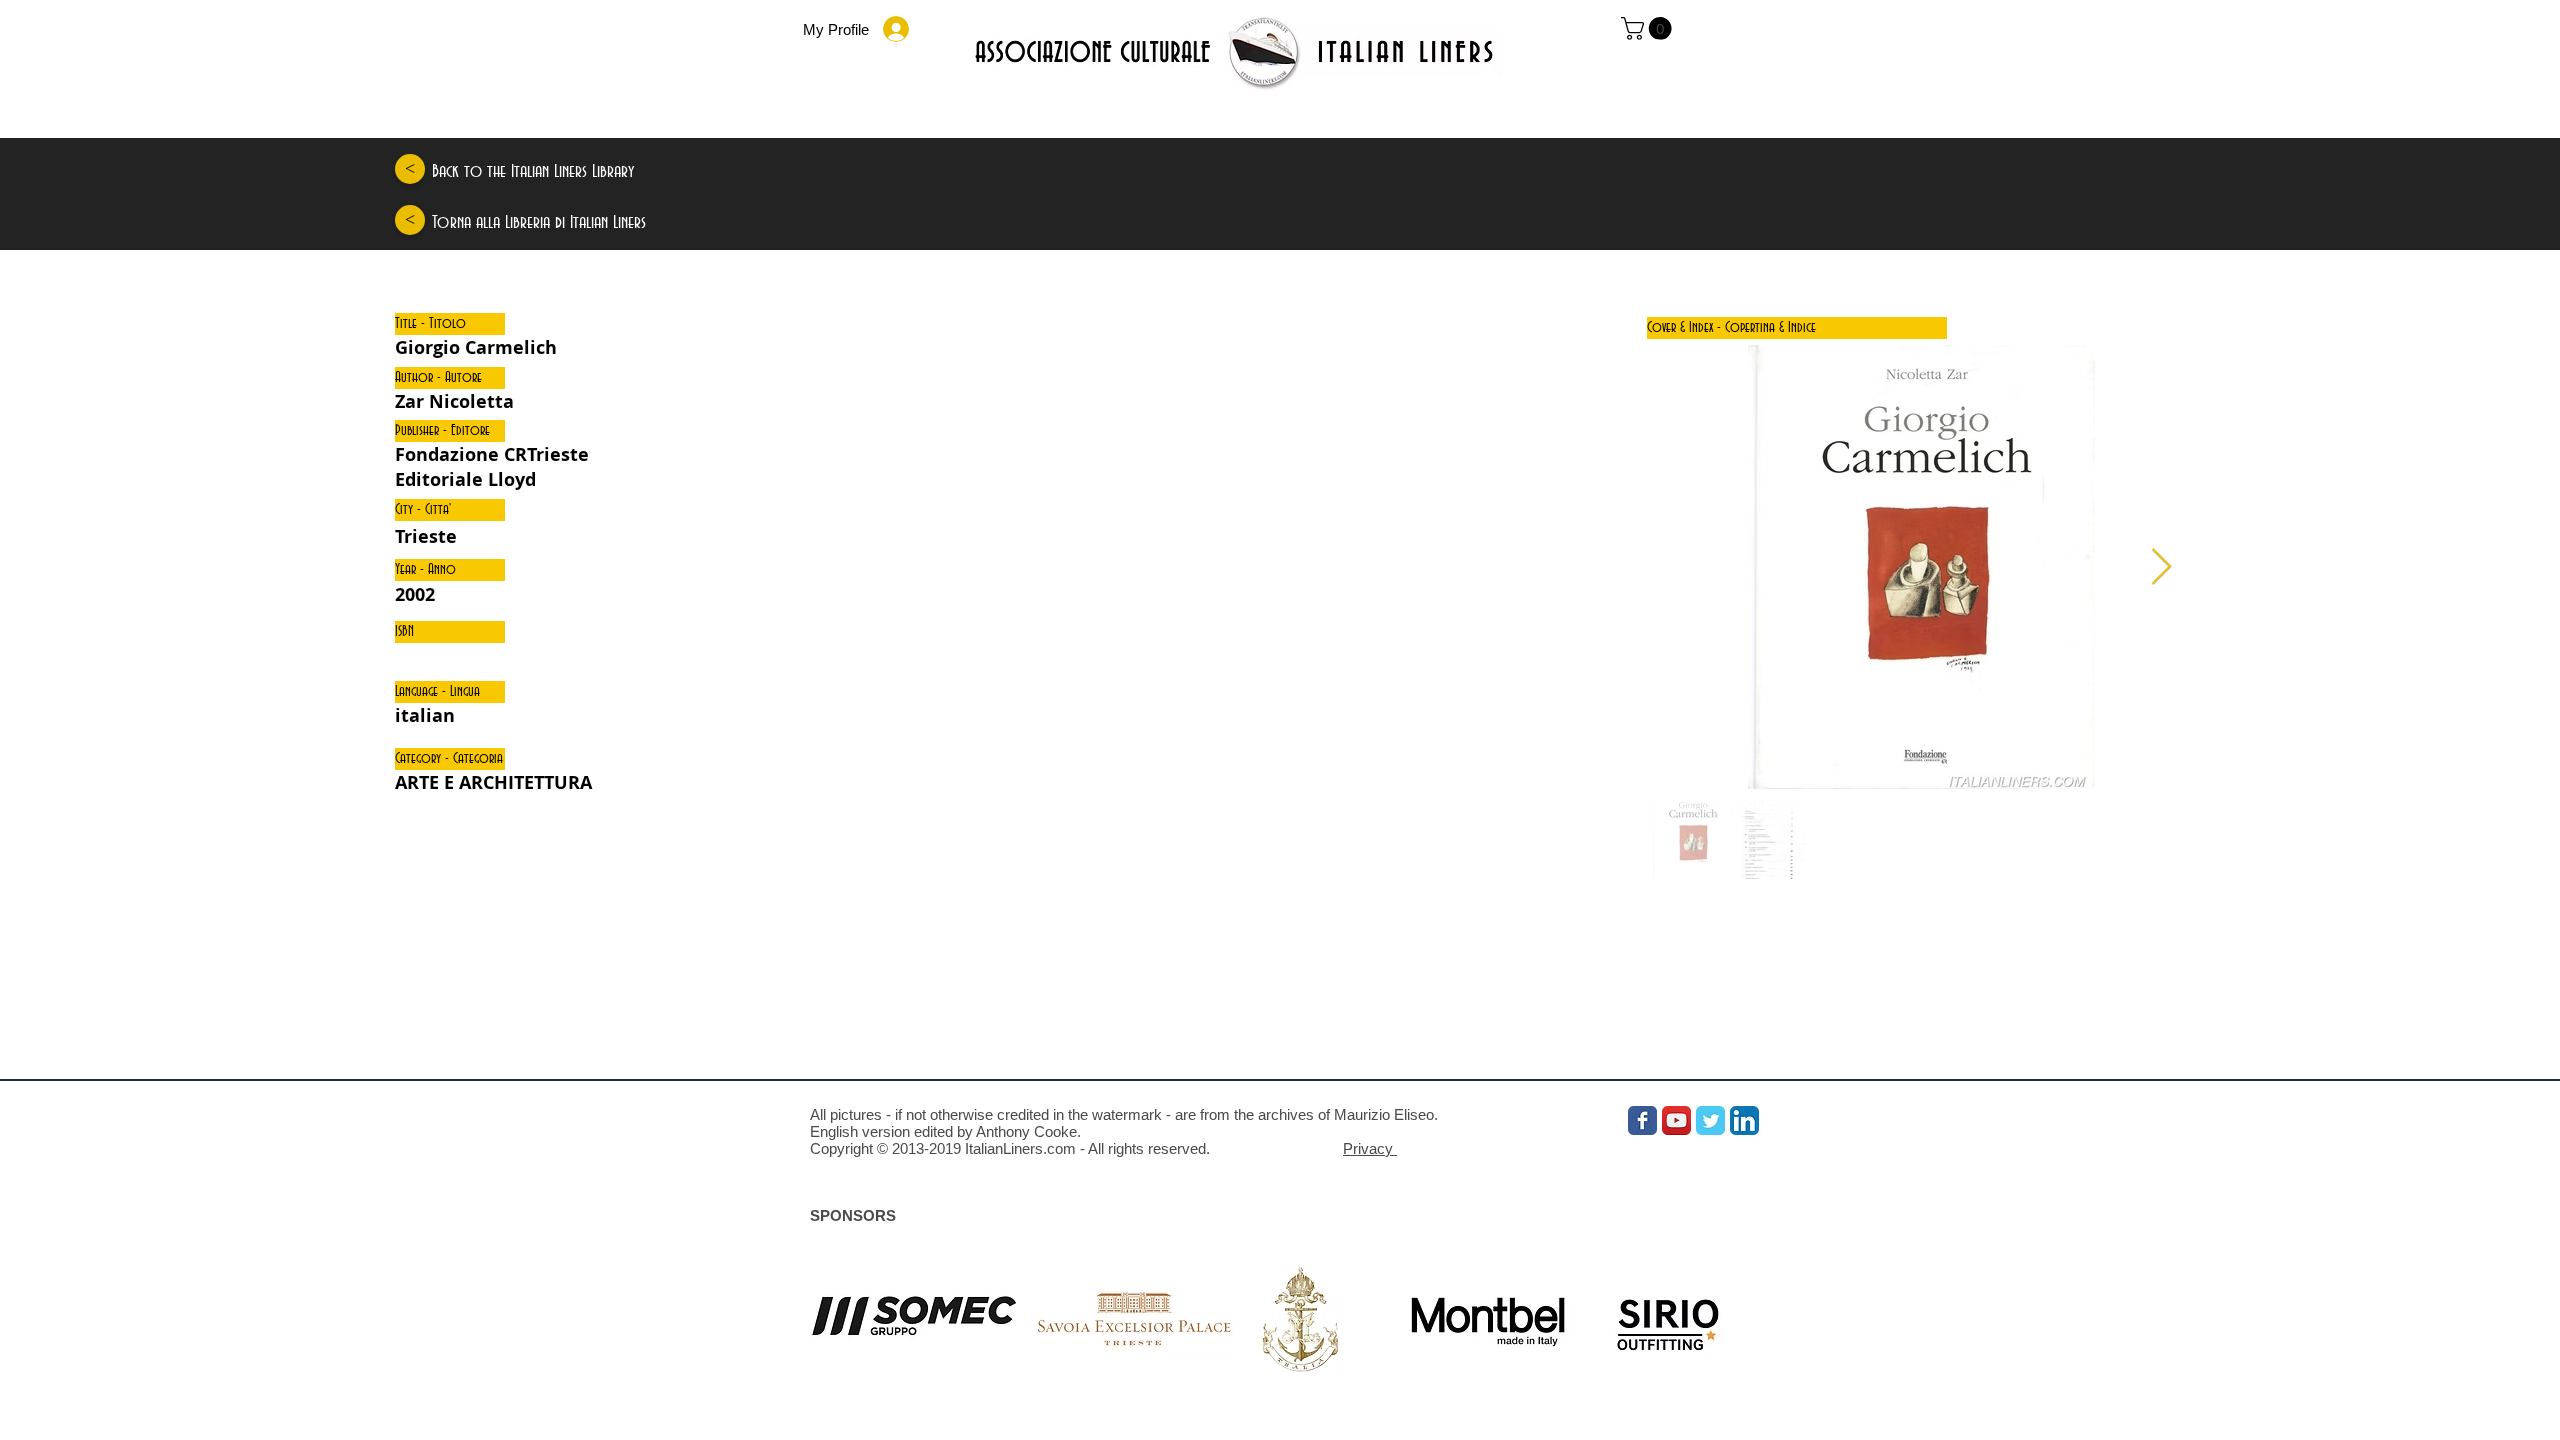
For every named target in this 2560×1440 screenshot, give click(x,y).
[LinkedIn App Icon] (1744, 1120)
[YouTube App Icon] (1676, 1120)
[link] (1649, 28)
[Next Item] (2161, 567)
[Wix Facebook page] (1642, 1120)
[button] (450, 324)
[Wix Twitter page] (1710, 1120)
